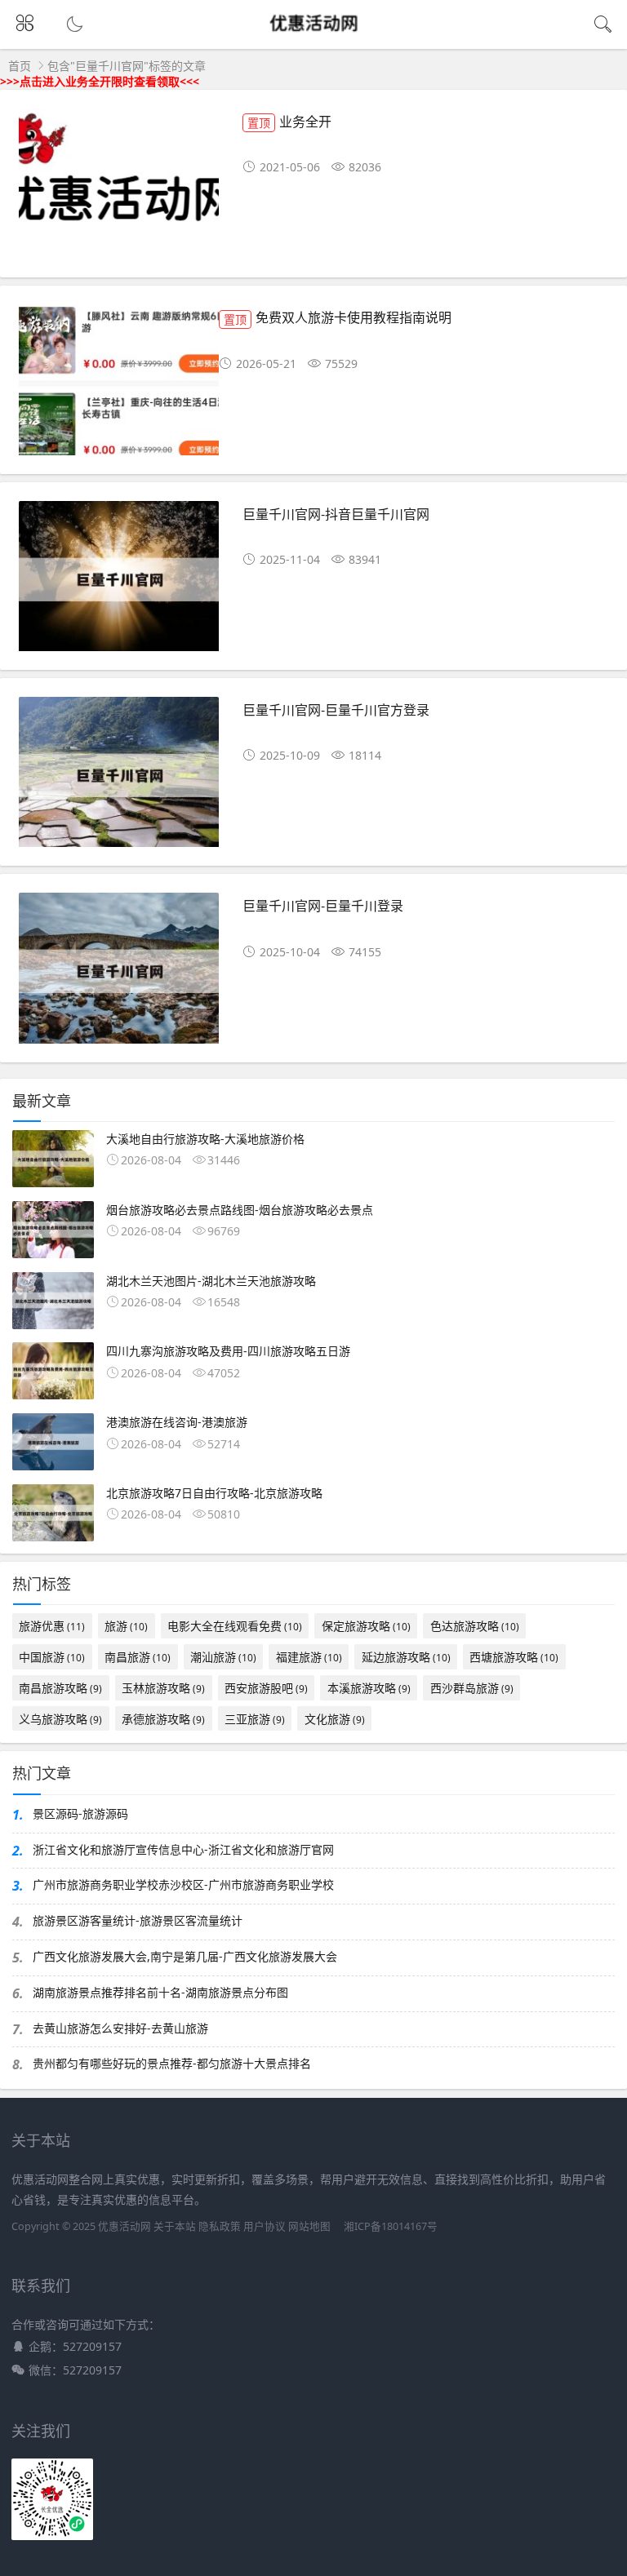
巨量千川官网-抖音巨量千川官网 (336, 514)
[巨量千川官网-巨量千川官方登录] (119, 778)
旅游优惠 (52, 1626)
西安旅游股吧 (266, 1688)
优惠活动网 (125, 2226)
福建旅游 (309, 1657)
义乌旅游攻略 (60, 1719)
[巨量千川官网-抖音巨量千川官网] (119, 582)
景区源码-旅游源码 (80, 1813)
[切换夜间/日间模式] (73, 24)
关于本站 (175, 2226)
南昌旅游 (138, 1657)
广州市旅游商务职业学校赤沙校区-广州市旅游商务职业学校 (183, 1884)
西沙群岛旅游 (472, 1688)
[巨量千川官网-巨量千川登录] (119, 974)
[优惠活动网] (314, 38)
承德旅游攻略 (163, 1719)
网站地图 (309, 2226)
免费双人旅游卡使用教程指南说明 (338, 317)
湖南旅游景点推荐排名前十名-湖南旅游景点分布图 (160, 1992)
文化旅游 (335, 1719)
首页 (20, 66)
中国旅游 (52, 1657)
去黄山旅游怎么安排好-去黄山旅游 (120, 2028)
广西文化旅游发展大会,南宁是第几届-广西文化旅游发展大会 (185, 1956)
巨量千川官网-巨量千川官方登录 (336, 709)
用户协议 (265, 2226)
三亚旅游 (255, 1719)
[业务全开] (119, 190)
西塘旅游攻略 (514, 1657)
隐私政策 (220, 2226)
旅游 (126, 1626)
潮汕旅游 (223, 1657)
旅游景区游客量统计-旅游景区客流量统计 (138, 1920)
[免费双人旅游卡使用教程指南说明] (119, 386)
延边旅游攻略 (406, 1657)
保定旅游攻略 (366, 1626)
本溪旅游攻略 (369, 1688)
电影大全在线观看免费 (235, 1626)
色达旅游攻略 (475, 1626)
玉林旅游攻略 (163, 1688)
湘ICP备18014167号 (391, 2226)
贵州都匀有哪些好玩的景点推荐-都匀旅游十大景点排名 (172, 2063)
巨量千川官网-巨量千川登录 (323, 905)
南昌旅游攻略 (60, 1688)
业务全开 (289, 121)
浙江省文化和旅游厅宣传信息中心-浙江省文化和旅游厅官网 (183, 1849)
